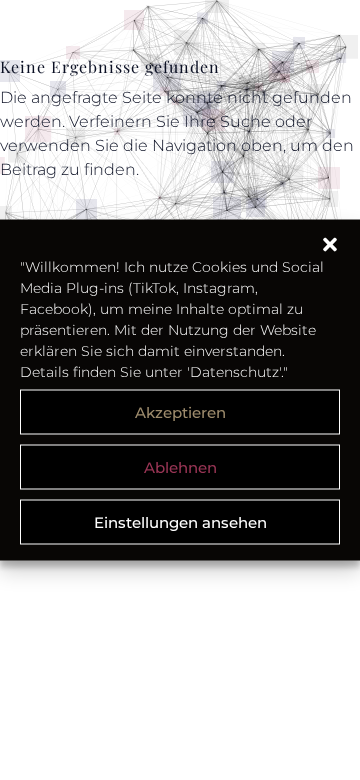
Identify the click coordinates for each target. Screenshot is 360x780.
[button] (330, 245)
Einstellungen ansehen (180, 521)
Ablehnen (180, 466)
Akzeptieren (180, 411)
